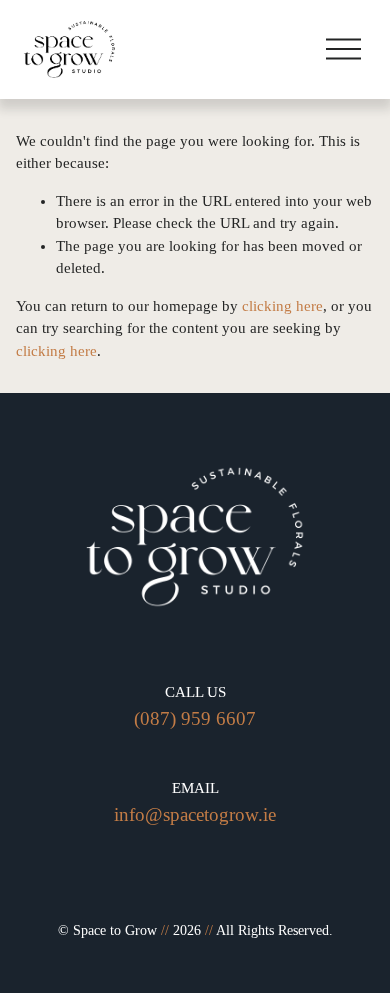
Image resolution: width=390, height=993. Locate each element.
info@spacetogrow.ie (195, 814)
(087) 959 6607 (195, 718)
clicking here (282, 306)
